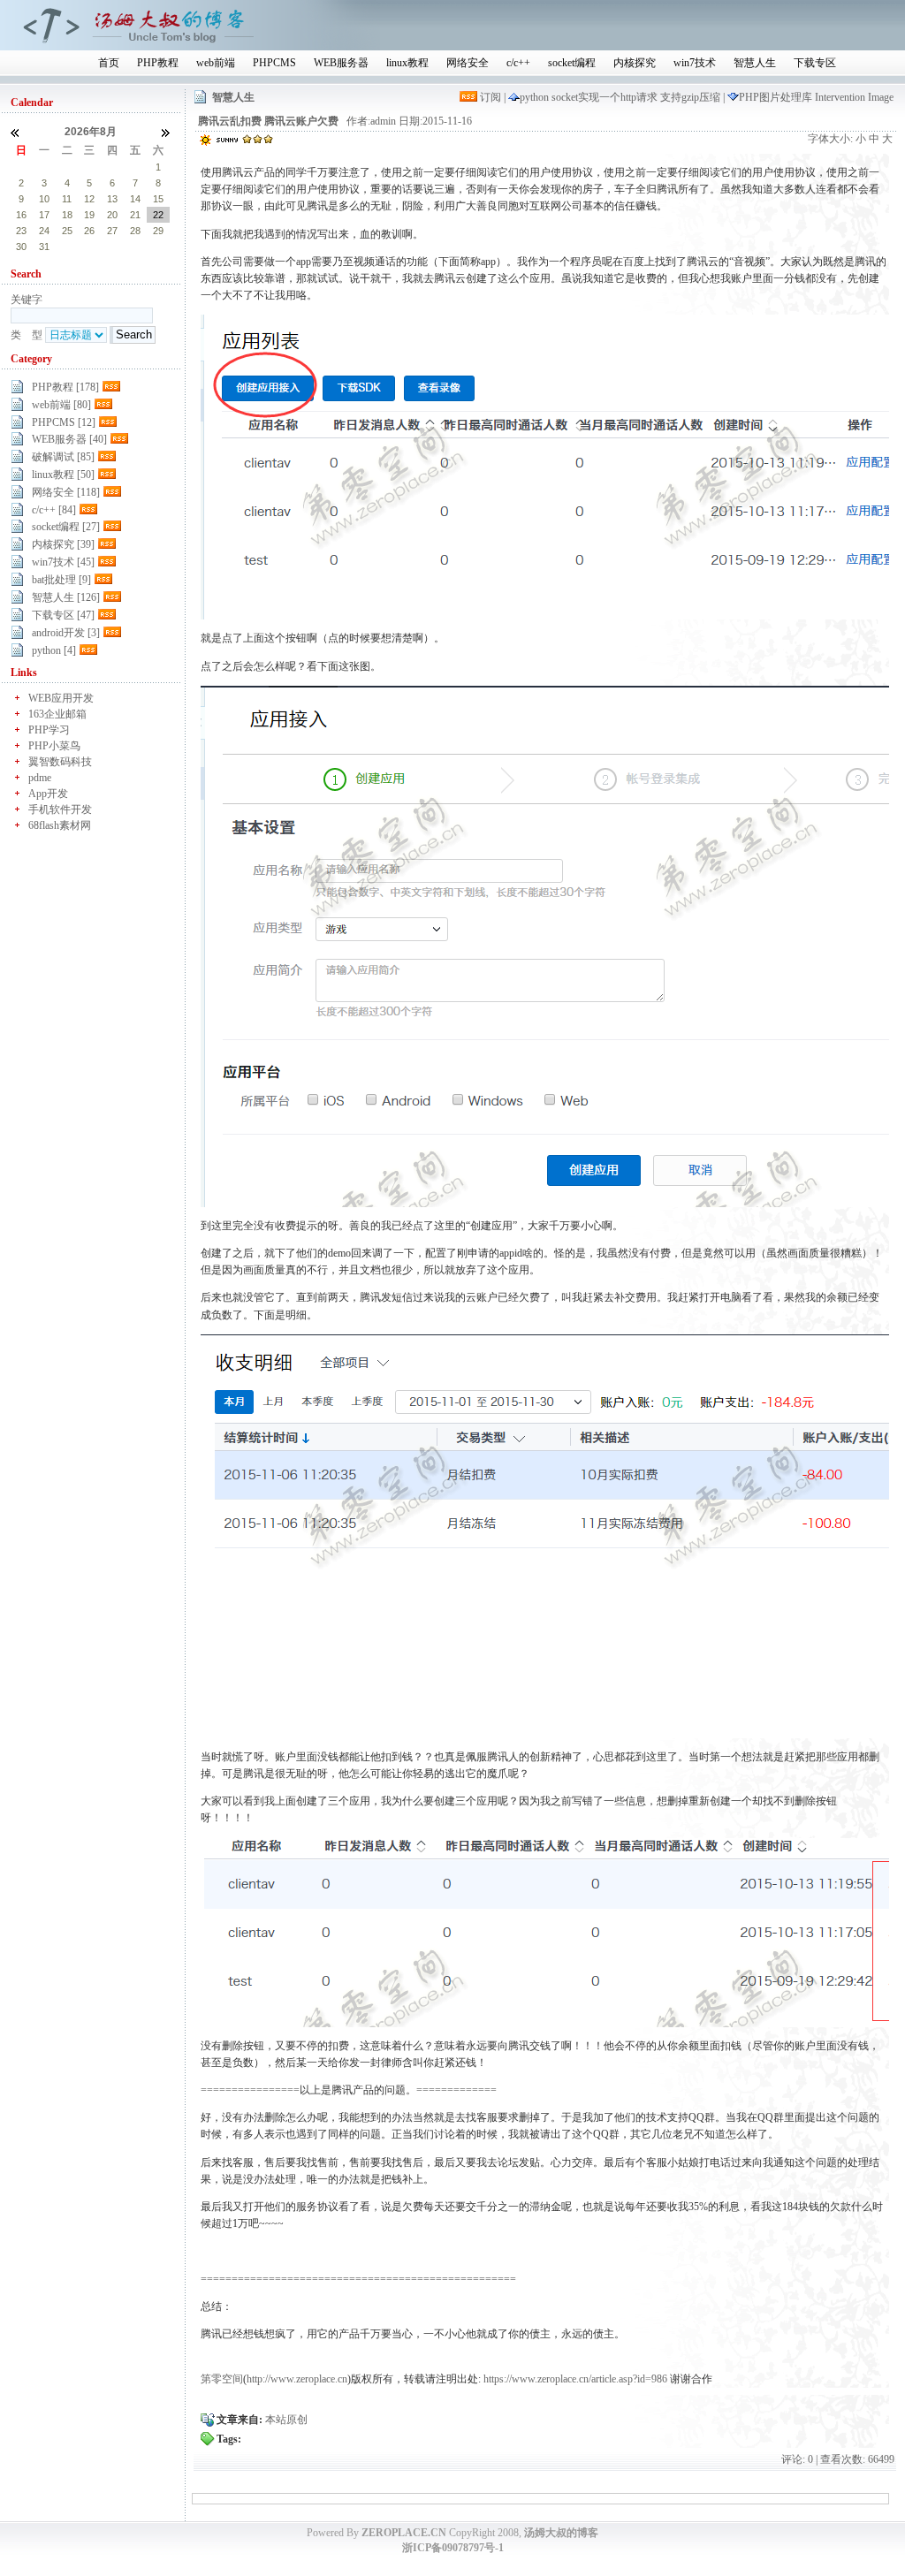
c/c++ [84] (54, 510)
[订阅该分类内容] (113, 387)
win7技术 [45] (63, 562)
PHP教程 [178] (65, 387)
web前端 (216, 63)
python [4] (54, 650)
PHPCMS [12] (64, 422)
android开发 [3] (66, 633)
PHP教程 (158, 63)
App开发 (48, 794)
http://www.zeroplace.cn (297, 2379)
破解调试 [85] (63, 457)
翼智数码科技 (60, 762)
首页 (109, 63)
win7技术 (695, 63)
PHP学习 (49, 730)
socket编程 (572, 63)
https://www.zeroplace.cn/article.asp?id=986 (575, 2379)
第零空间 (222, 2379)
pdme (40, 778)
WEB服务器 (341, 63)
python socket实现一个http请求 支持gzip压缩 (621, 97)
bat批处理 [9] (61, 580)
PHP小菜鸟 (54, 746)
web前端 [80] (61, 405)
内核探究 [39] (63, 544)
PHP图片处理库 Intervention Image (816, 97)
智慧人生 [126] (66, 597)
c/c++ (518, 63)
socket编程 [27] (66, 527)
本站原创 (286, 2420)
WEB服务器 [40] (69, 439)
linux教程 (407, 63)
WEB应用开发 (61, 698)
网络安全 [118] (66, 492)
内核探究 (635, 63)
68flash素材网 (60, 825)
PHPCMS (274, 63)
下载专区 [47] (63, 615)
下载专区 (815, 63)
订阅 (491, 97)
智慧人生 (755, 63)
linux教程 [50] (63, 475)
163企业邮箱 (57, 714)
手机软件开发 (60, 809)
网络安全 (468, 63)
